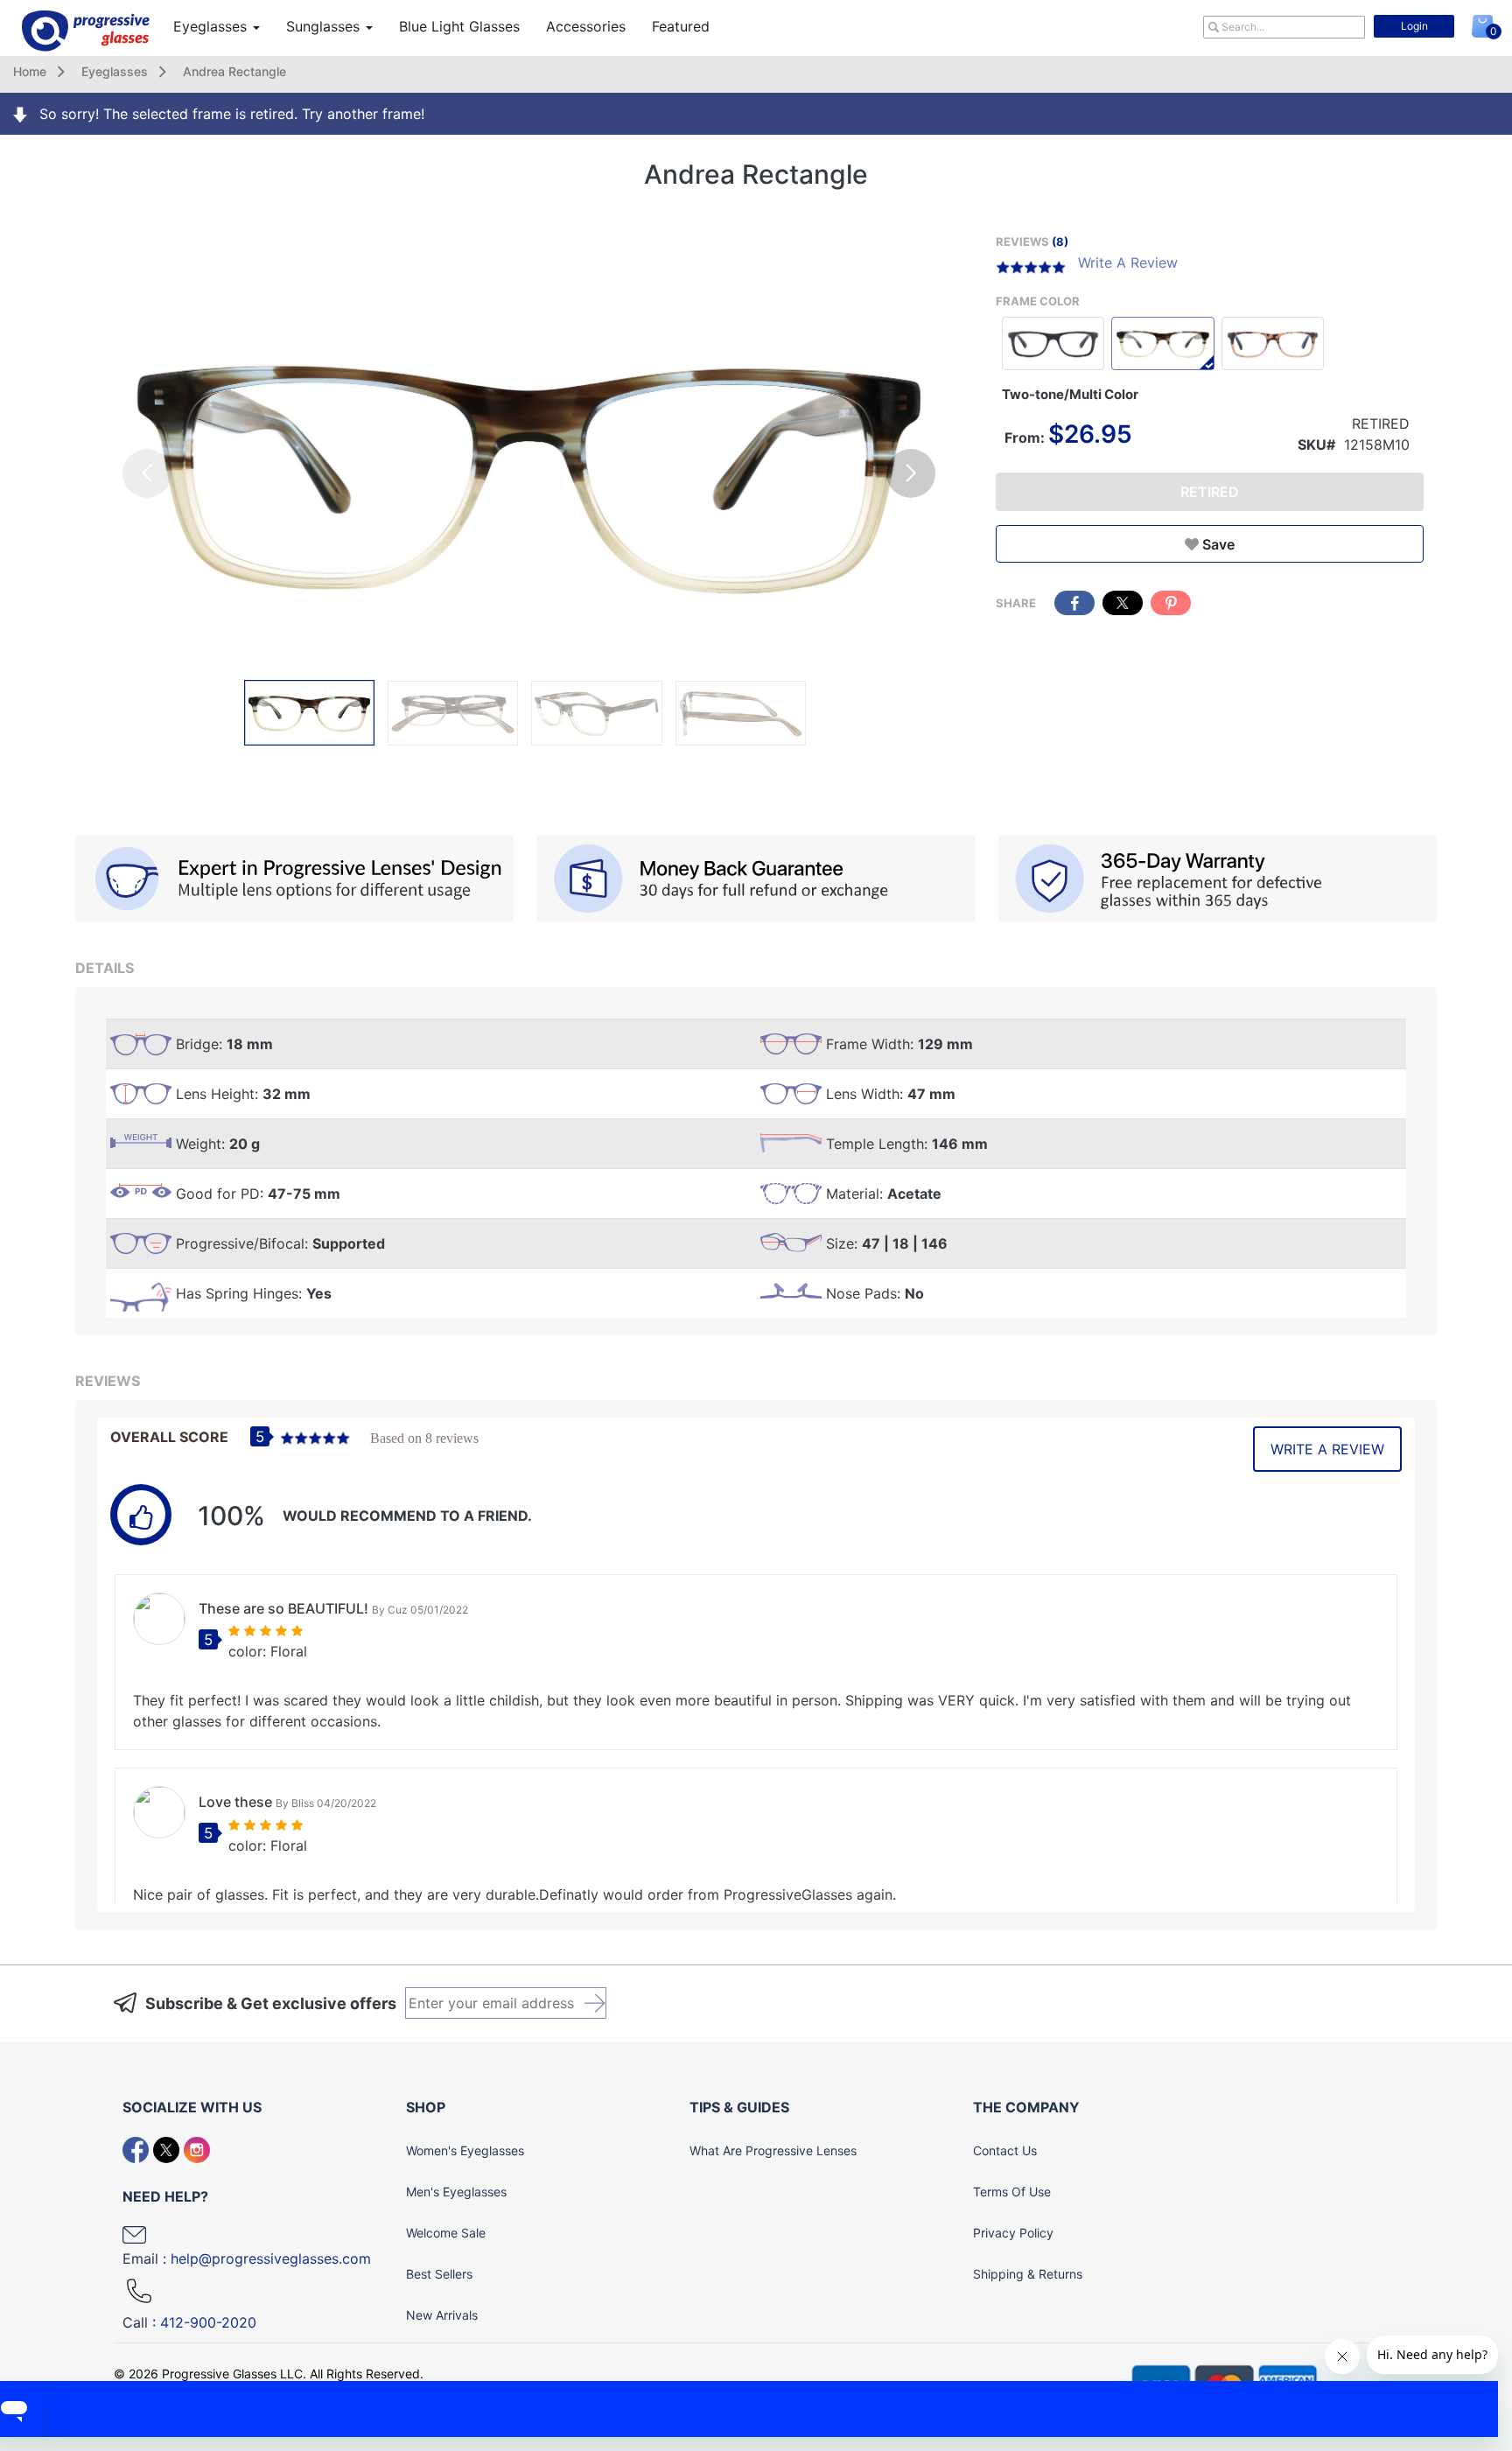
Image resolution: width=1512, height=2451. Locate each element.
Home (30, 71)
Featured (681, 26)
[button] (911, 473)
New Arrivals (442, 2315)
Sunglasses (325, 26)
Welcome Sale (446, 2233)
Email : (247, 2258)
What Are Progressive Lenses (773, 2150)
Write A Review (1128, 263)
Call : (189, 2322)
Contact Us (1005, 2150)
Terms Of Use (1012, 2192)
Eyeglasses (212, 26)
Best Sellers (439, 2274)
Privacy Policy (1013, 2233)
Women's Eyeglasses (465, 2150)
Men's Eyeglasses (456, 2192)
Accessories (586, 26)
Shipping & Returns (1028, 2274)
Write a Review (1327, 1449)
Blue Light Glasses (459, 26)
